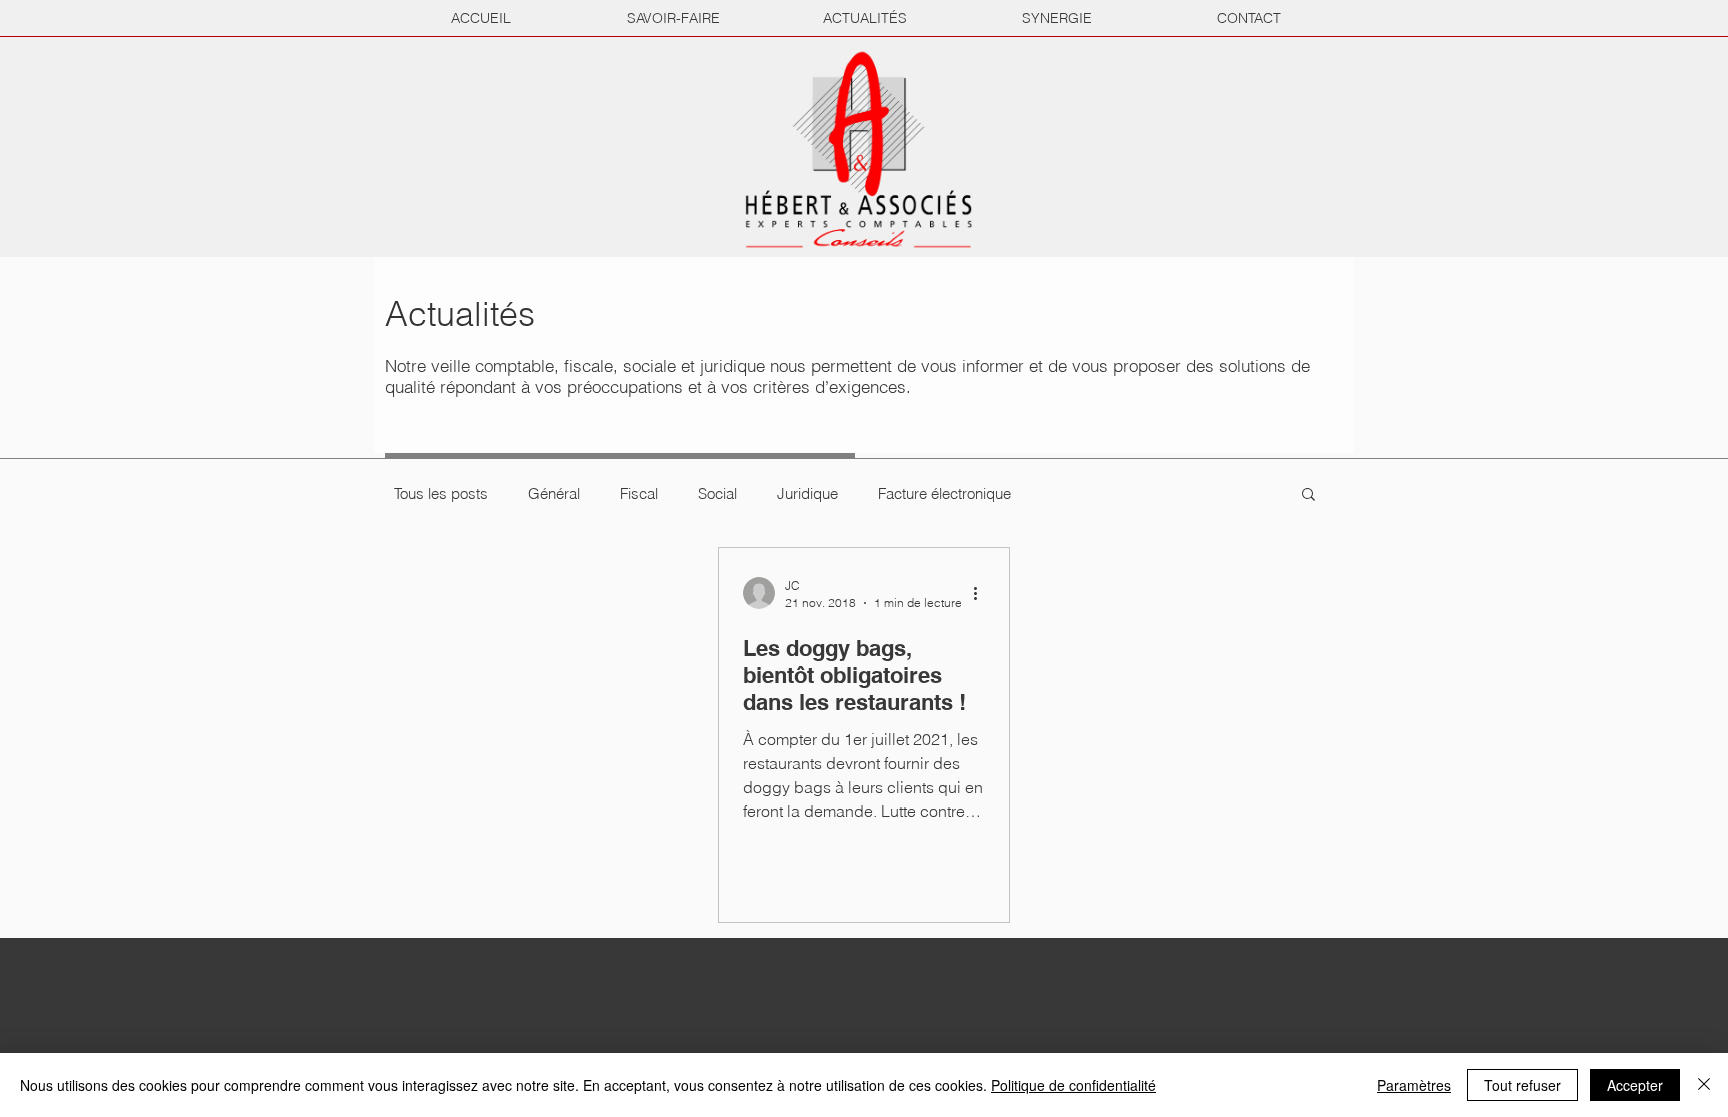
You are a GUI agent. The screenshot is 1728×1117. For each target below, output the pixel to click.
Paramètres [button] (1414, 1085)
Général (554, 493)
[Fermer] (1704, 1085)
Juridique (807, 493)
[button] (1308, 495)
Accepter (1635, 1085)
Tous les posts (441, 493)
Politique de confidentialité (1073, 1085)
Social (717, 493)
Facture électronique (944, 493)
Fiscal (639, 493)
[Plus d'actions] (982, 593)
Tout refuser (1522, 1085)
